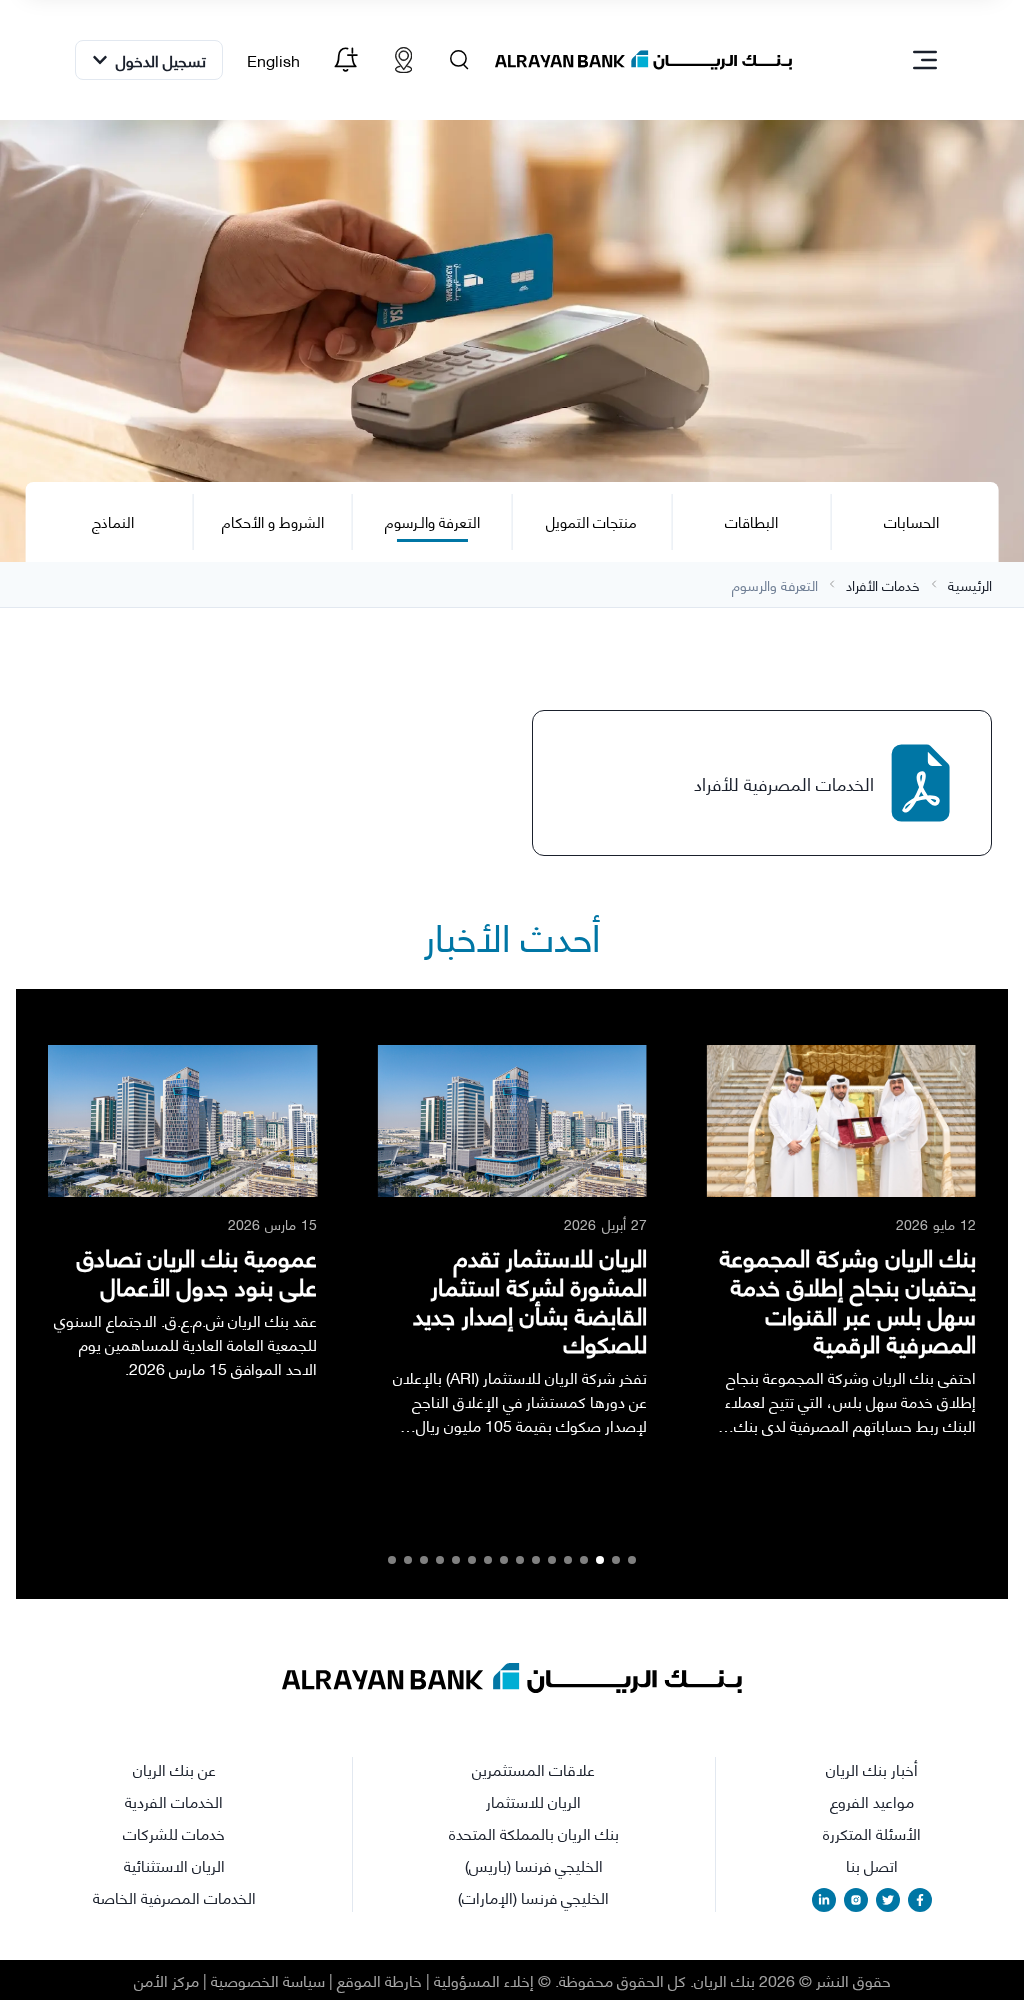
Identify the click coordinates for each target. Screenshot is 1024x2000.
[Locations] (403, 60)
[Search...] (459, 60)
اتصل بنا (872, 1865)
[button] (632, 1560)
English (273, 59)
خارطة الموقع (379, 1979)
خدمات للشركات (174, 1833)
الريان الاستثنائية (174, 1865)
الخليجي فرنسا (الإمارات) (533, 1897)
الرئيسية (970, 584)
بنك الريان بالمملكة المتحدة (534, 1833)
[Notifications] (345, 60)
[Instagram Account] (856, 1900)
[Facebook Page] (920, 1900)
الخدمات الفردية (174, 1801)
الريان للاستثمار (533, 1801)
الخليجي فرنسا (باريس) (534, 1865)
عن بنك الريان (174, 1769)
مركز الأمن (166, 1979)
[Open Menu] (925, 60)
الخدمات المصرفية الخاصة (174, 1897)
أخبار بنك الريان (872, 1769)
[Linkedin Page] (824, 1900)
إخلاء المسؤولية (484, 1979)
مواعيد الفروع (872, 1801)
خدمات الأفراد (883, 584)
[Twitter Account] (888, 1900)
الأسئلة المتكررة (872, 1833)
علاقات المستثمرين (533, 1769)
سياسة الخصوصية (268, 1979)
